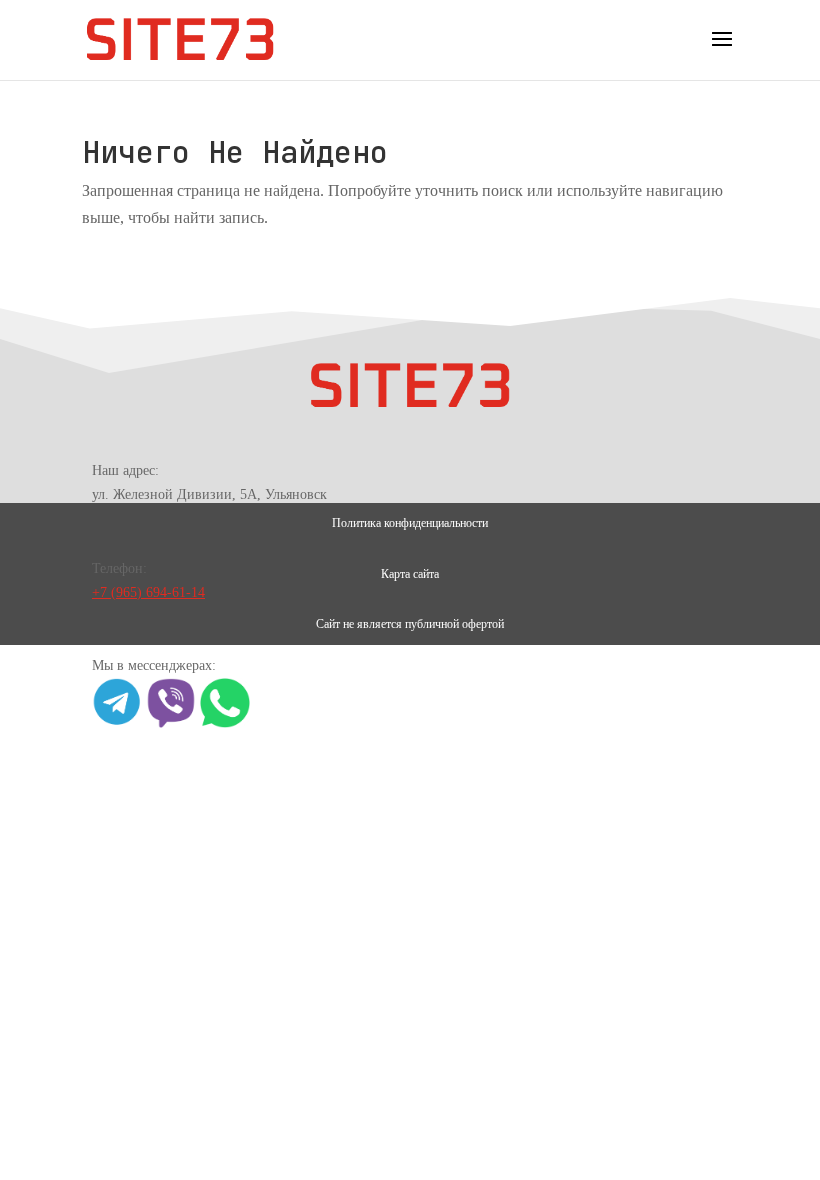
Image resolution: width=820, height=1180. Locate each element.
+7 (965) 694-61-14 (148, 592)
